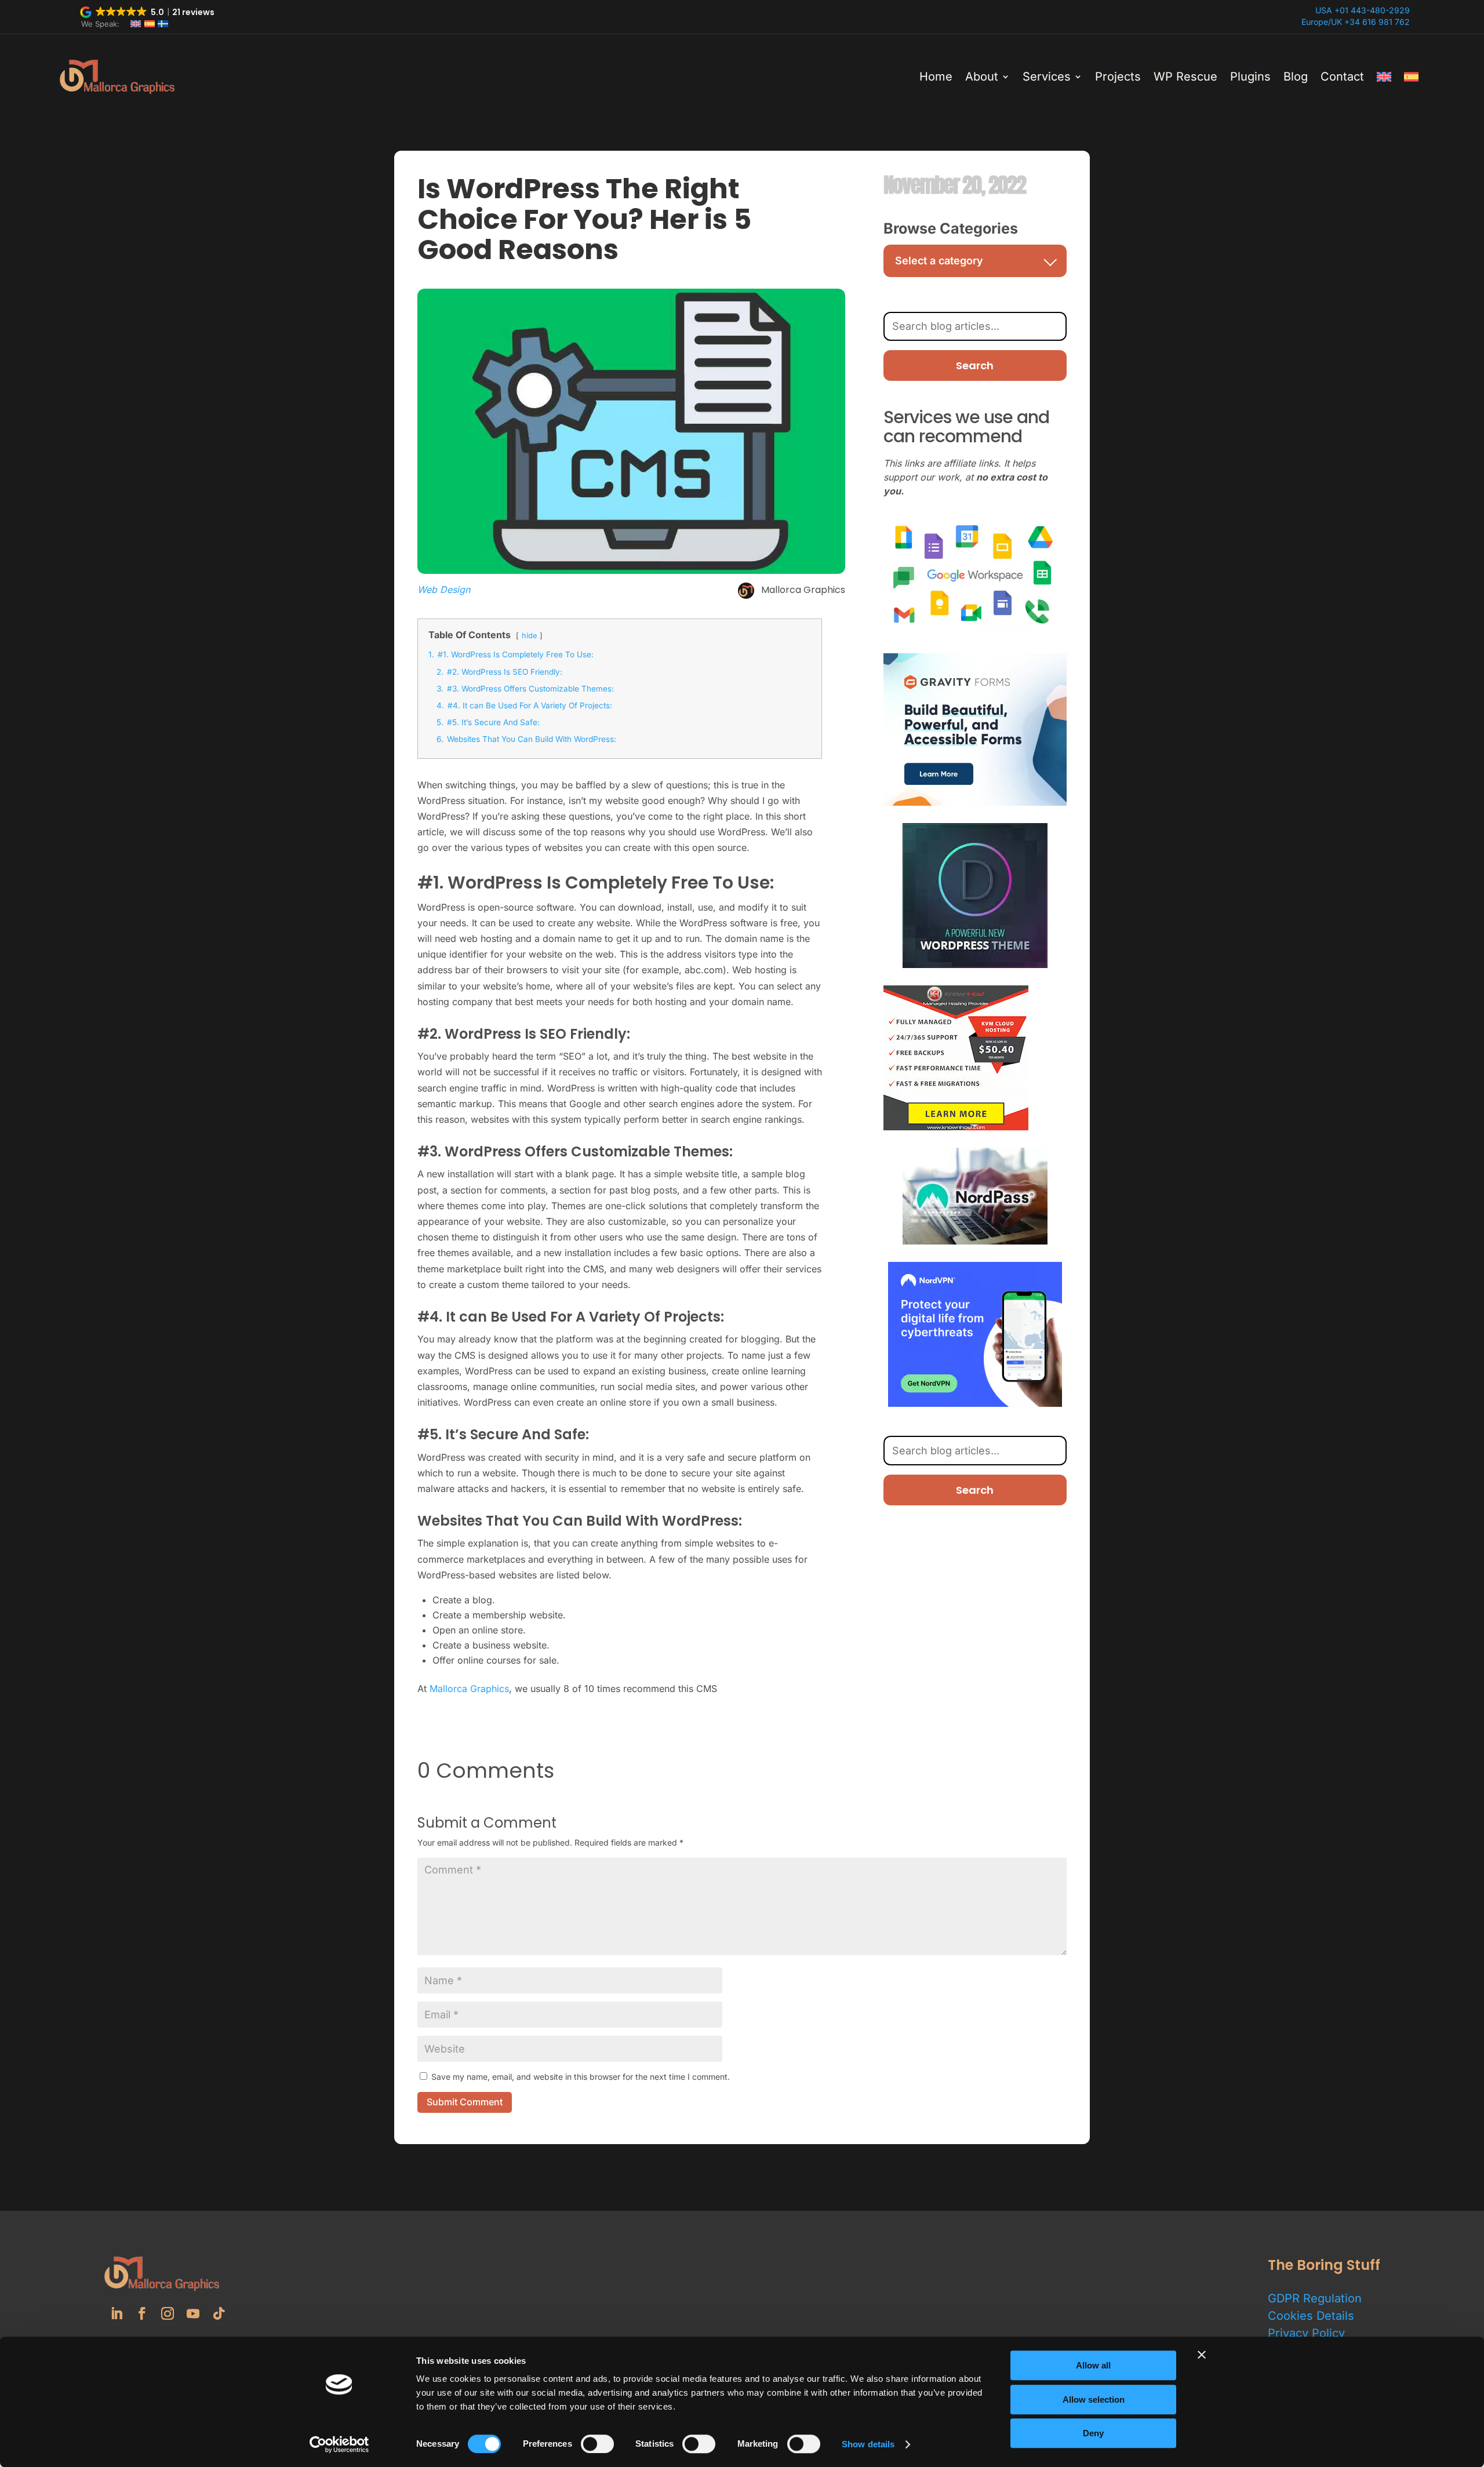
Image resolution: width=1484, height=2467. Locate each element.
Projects (1118, 77)
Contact (1342, 77)
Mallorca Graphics (469, 1689)
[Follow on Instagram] (168, 2313)
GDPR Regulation (1315, 2298)
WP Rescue (1185, 77)
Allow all (1093, 2365)
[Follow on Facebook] (142, 2313)
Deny (1093, 2433)
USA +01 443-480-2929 (1363, 10)
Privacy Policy (1306, 2333)
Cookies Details (1311, 2316)
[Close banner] (1202, 2355)
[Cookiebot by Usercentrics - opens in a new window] (339, 2444)
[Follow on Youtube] (193, 2313)
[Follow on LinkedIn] (117, 2313)
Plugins (1250, 77)
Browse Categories (951, 228)
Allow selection (1094, 2399)
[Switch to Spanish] (1411, 77)
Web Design (444, 590)
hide (529, 636)
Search (975, 365)
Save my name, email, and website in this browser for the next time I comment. (581, 2077)
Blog (1296, 77)
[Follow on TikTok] (219, 2313)
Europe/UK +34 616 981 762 (1356, 22)
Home (936, 77)
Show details (868, 2444)
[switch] (597, 2444)
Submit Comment (465, 2102)
